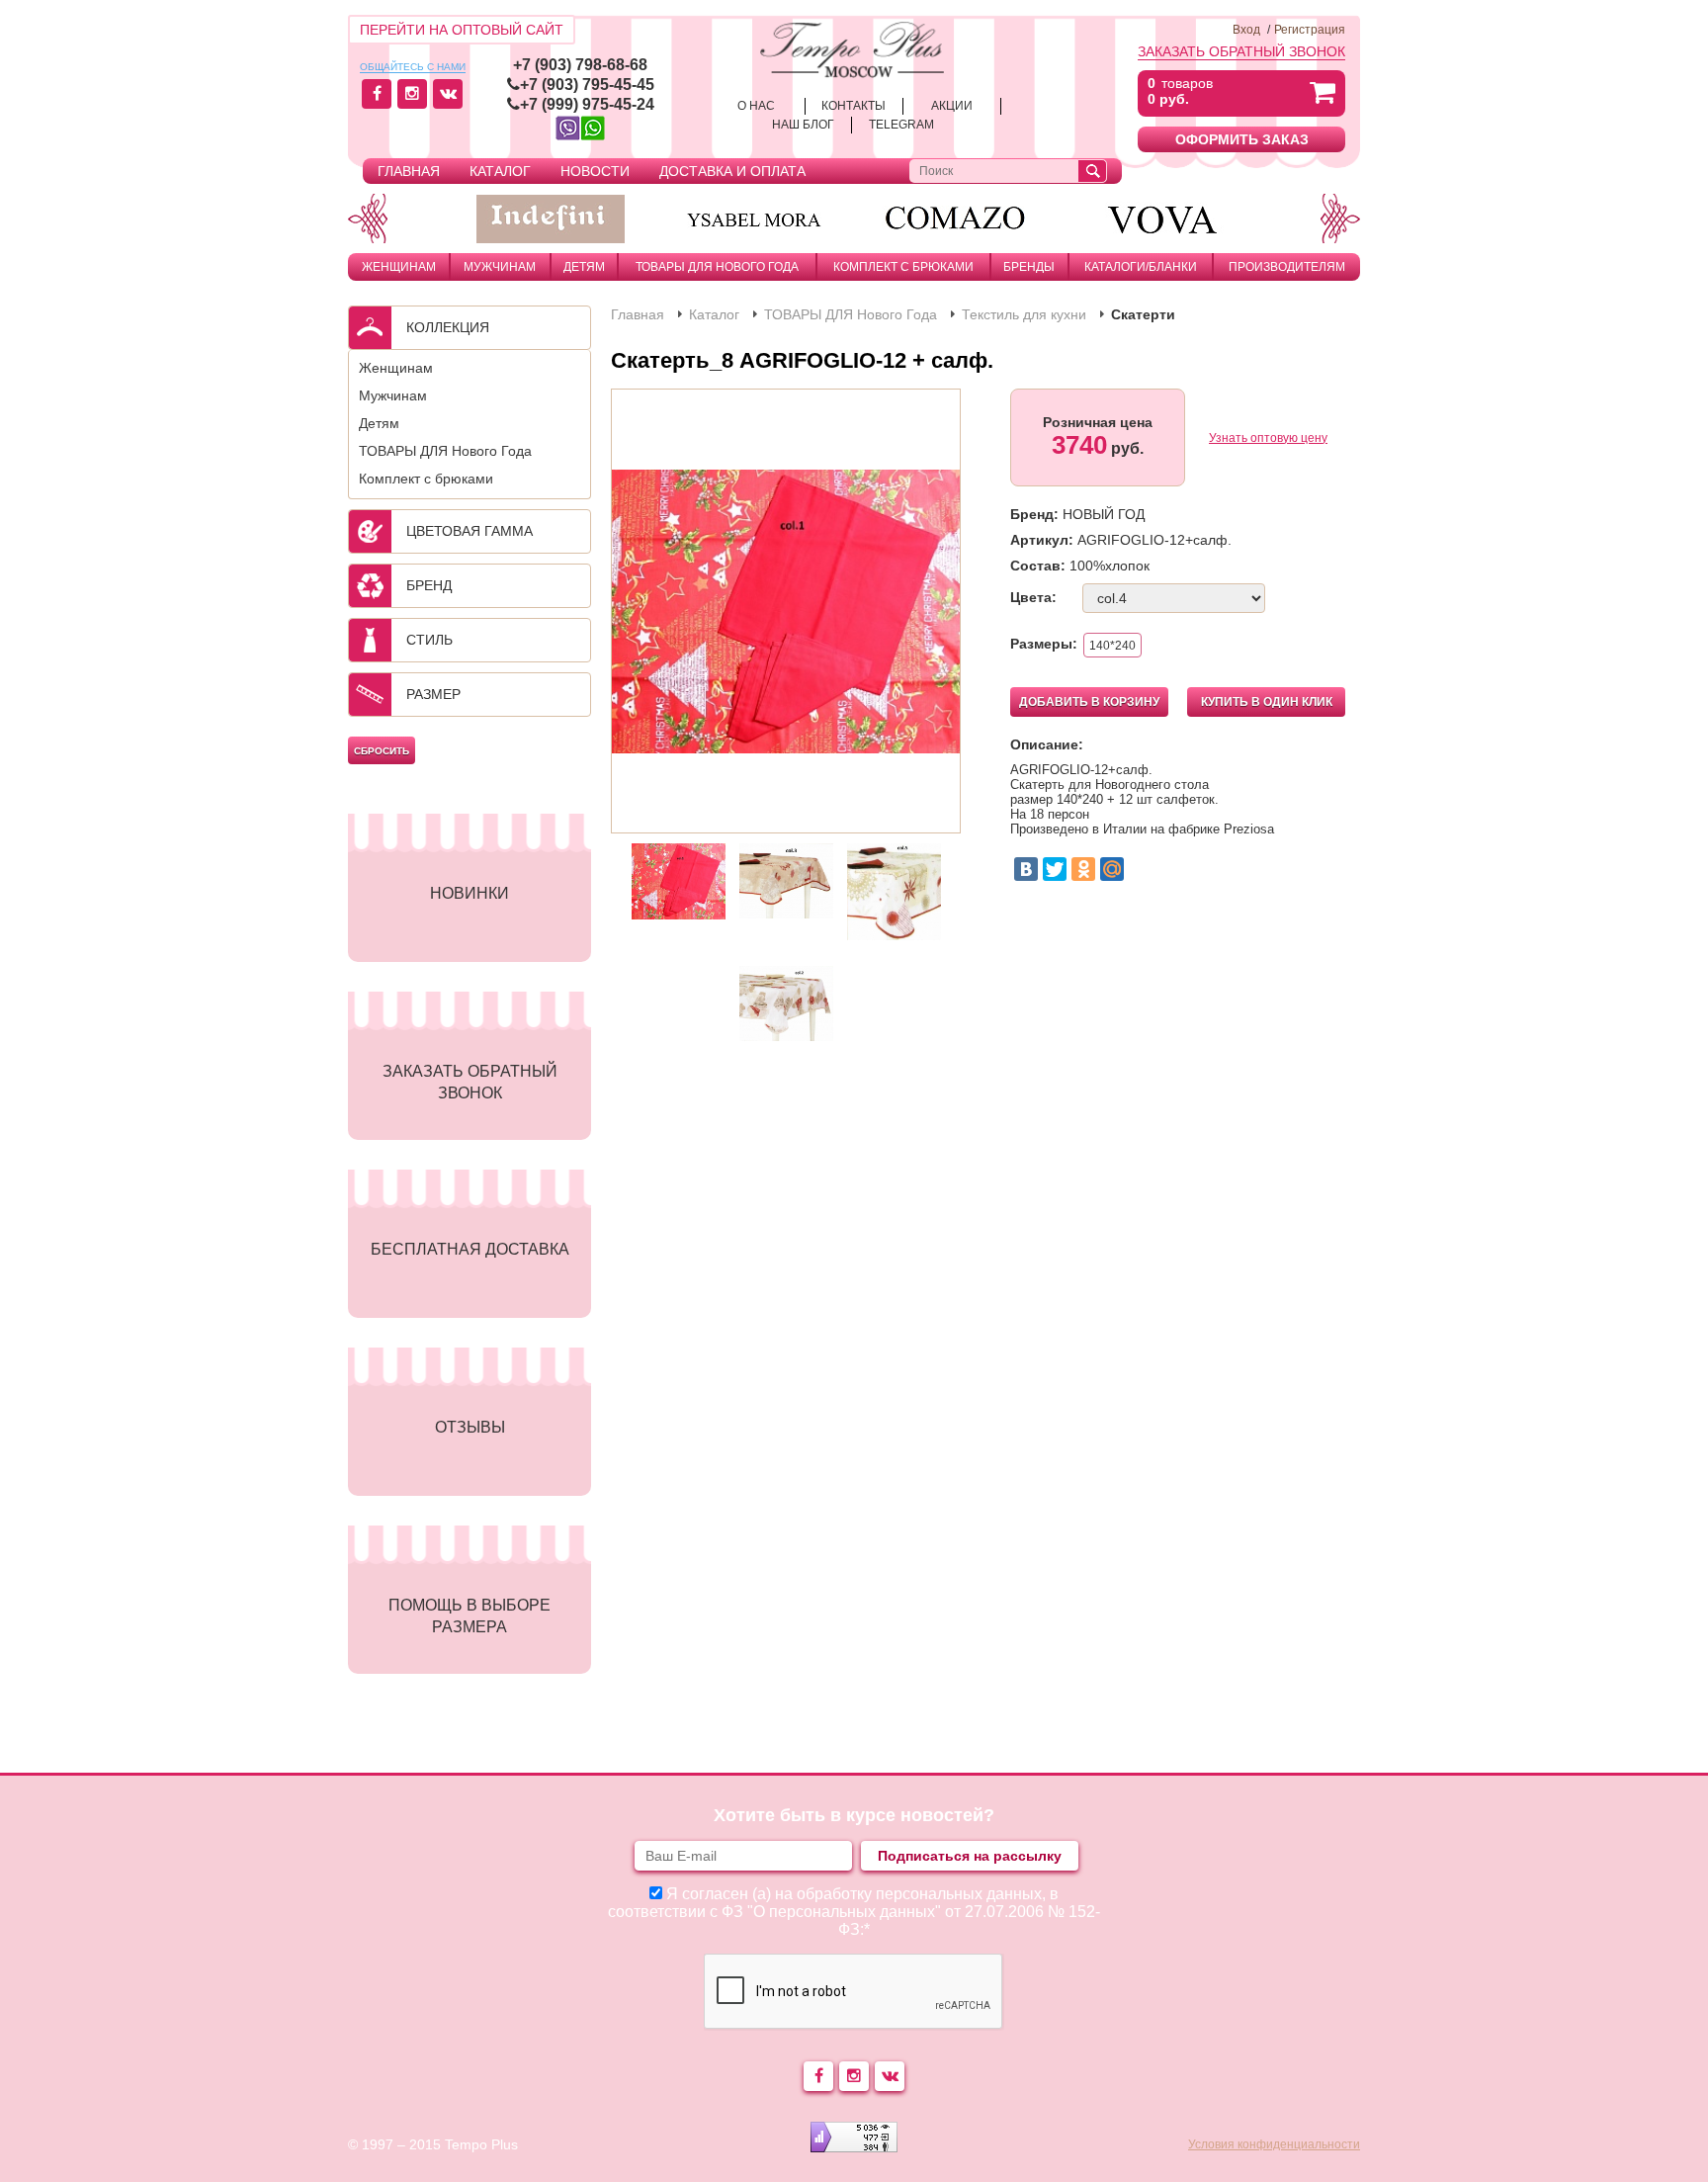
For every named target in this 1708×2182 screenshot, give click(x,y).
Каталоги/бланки (1141, 267)
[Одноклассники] (1083, 869)
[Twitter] (1055, 869)
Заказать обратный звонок (1241, 51)
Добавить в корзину (1089, 702)
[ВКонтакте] (1026, 869)
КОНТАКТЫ (854, 106)
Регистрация (1310, 30)
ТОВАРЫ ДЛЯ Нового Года (717, 267)
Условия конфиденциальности (1274, 2144)
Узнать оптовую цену (1268, 438)
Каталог (500, 171)
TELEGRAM (901, 125)
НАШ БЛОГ (803, 125)
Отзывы (470, 1427)
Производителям (1287, 267)
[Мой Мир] (1112, 869)
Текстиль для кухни (1024, 314)
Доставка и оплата (732, 171)
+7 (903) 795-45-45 (587, 85)
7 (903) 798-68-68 (585, 65)
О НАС (756, 106)
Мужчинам (500, 267)
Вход (1246, 30)
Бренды (1029, 267)
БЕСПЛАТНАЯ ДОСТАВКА (470, 1249)
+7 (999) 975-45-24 (587, 104)
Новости (595, 171)
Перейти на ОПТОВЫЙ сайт (462, 30)
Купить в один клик (1267, 702)
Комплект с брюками (903, 267)
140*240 (1112, 646)
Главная (409, 171)
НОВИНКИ (470, 893)
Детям (584, 267)
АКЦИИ (952, 106)
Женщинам (399, 267)
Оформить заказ (1242, 139)
